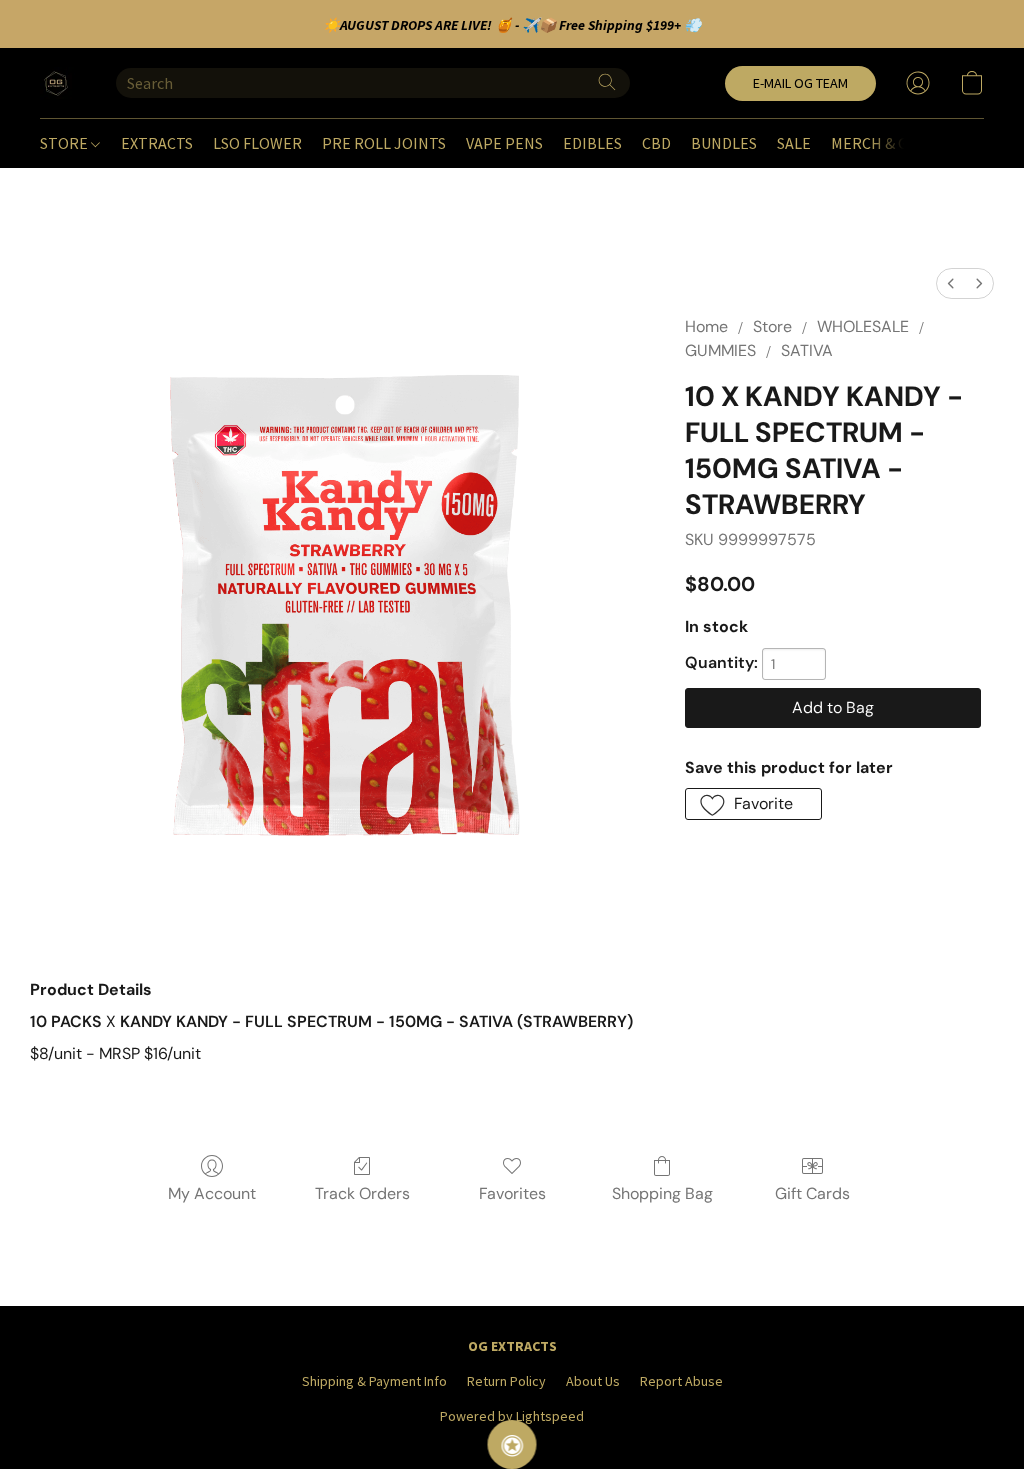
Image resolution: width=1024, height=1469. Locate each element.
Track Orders (362, 1193)
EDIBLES (592, 143)
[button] (58, 83)
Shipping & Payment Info (374, 1381)
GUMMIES (720, 350)
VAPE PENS (504, 143)
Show (512, 1444)
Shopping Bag (662, 1193)
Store (772, 326)
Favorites (512, 1193)
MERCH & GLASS (886, 143)
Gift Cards (812, 1193)
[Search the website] (607, 82)
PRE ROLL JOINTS (384, 143)
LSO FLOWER (257, 143)
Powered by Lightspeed (512, 1416)
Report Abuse (681, 1381)
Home (706, 326)
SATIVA (807, 350)
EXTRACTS (157, 143)
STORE (65, 143)
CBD (656, 143)
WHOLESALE (863, 326)
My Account (212, 1193)
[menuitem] (951, 283)
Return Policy (506, 1381)
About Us (593, 1381)
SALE (794, 143)
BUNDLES (724, 143)
